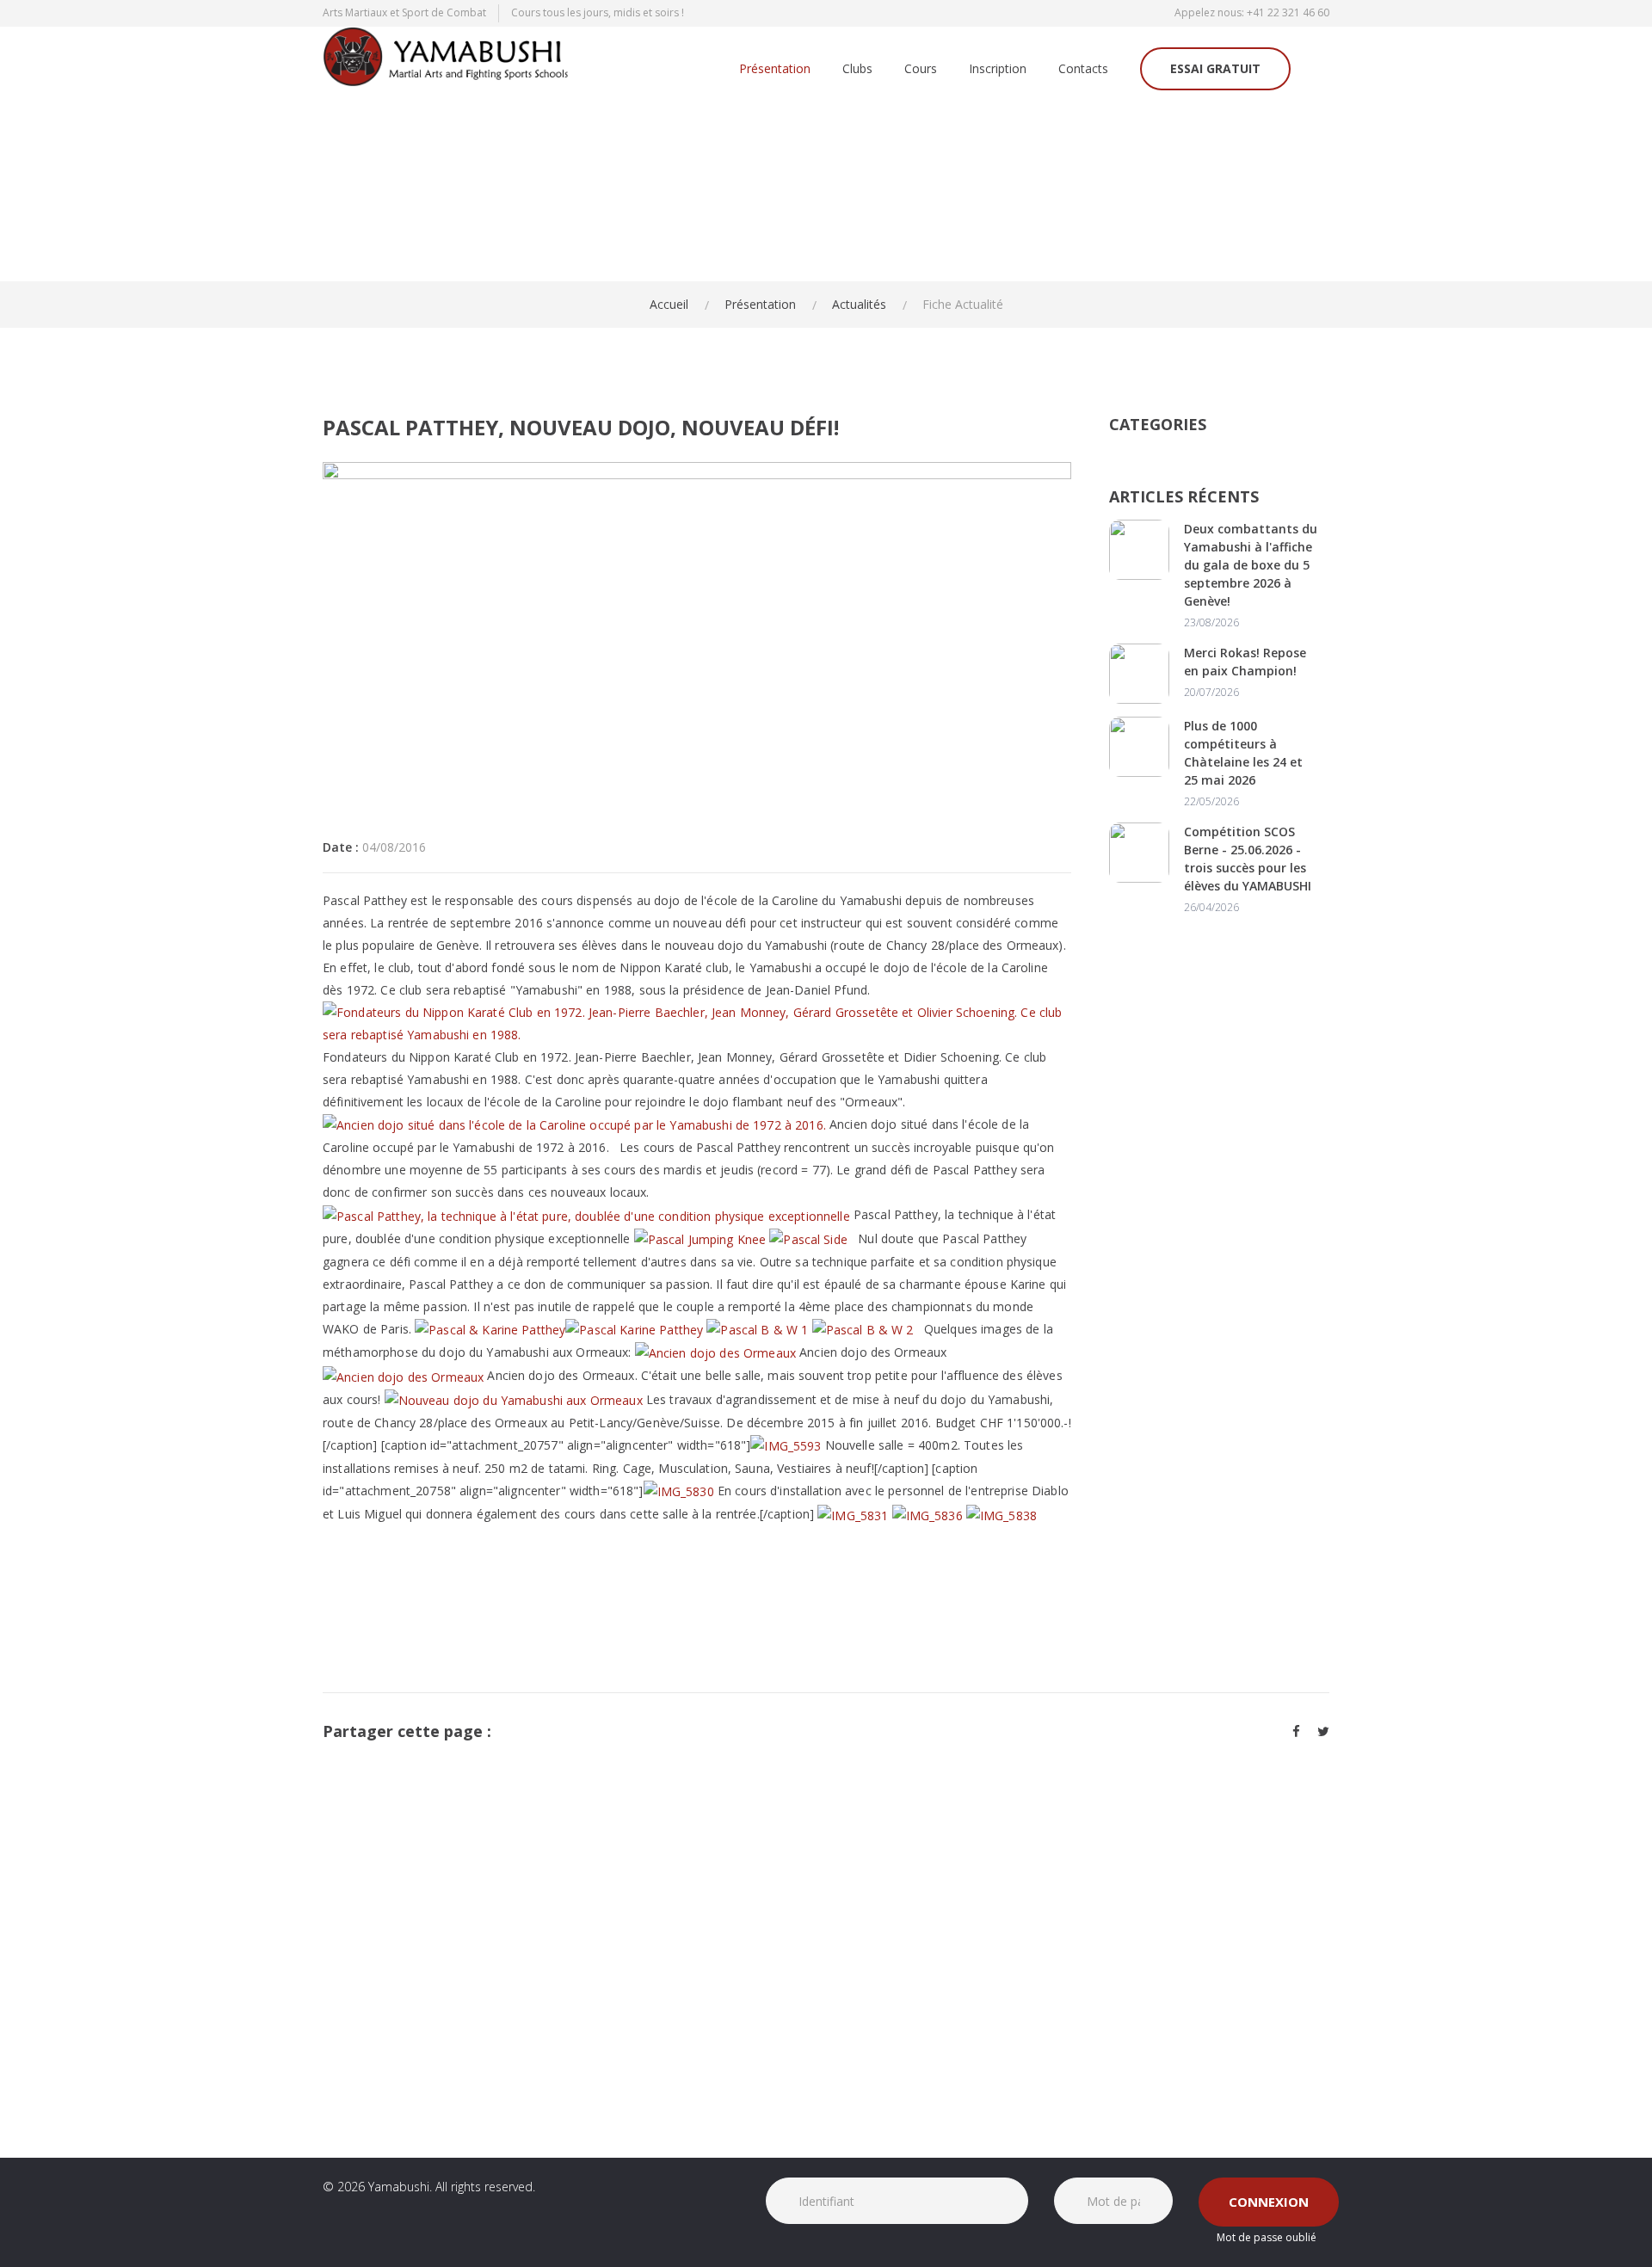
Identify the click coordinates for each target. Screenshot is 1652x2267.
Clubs (857, 69)
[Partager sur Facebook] (1296, 1731)
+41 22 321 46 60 (1288, 12)
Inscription (998, 69)
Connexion (1269, 2202)
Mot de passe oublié (1267, 2237)
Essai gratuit (1215, 68)
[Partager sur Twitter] (1323, 1731)
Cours (921, 69)
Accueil (669, 304)
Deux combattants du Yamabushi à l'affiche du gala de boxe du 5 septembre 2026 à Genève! (1251, 565)
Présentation (775, 69)
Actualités (859, 304)
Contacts (1083, 69)
